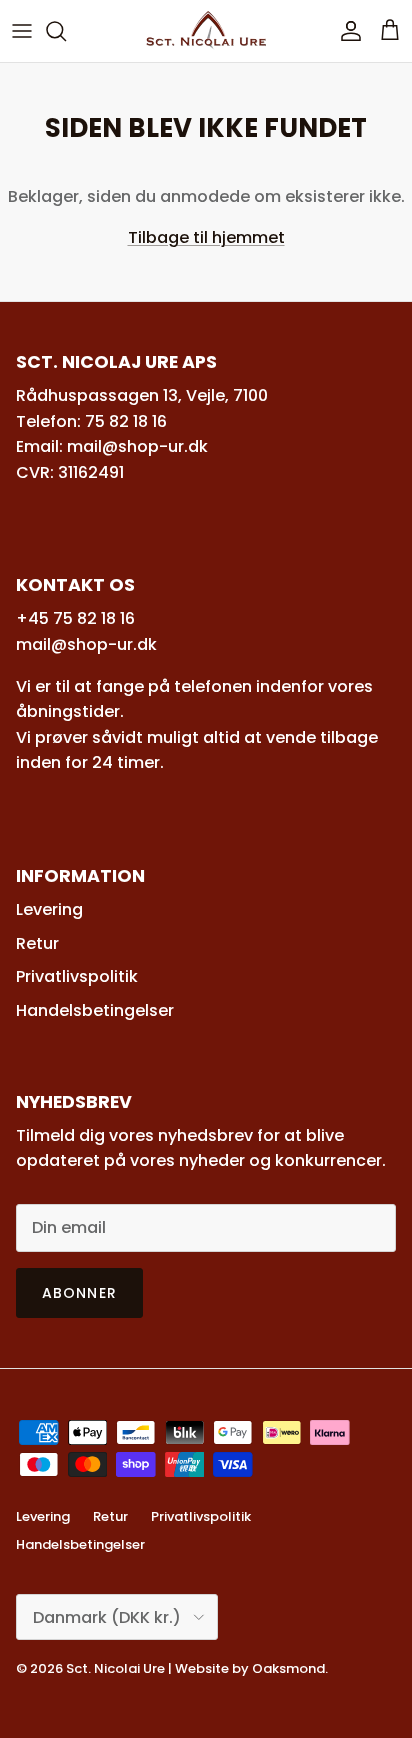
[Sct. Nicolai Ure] (206, 31)
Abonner (79, 1293)
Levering (49, 909)
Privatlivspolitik (77, 976)
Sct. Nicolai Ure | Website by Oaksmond (195, 1668)
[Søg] (66, 31)
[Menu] (22, 31)
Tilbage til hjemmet (206, 237)
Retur (37, 943)
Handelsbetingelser (95, 1010)
